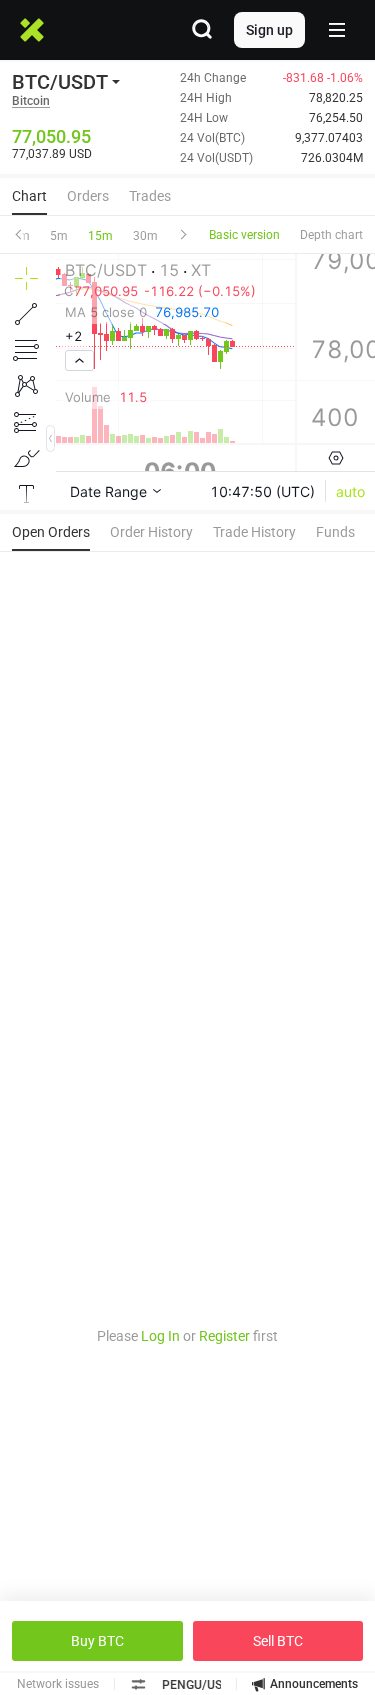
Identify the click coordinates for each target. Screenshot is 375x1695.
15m (100, 236)
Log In (160, 1336)
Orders (88, 196)
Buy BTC (97, 1641)
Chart (29, 196)
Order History (151, 532)
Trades (150, 196)
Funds (335, 532)
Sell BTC (278, 1641)
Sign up (269, 30)
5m (59, 236)
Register (224, 1336)
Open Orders (51, 532)
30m (145, 236)
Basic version (244, 235)
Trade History (254, 532)
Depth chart (331, 235)
